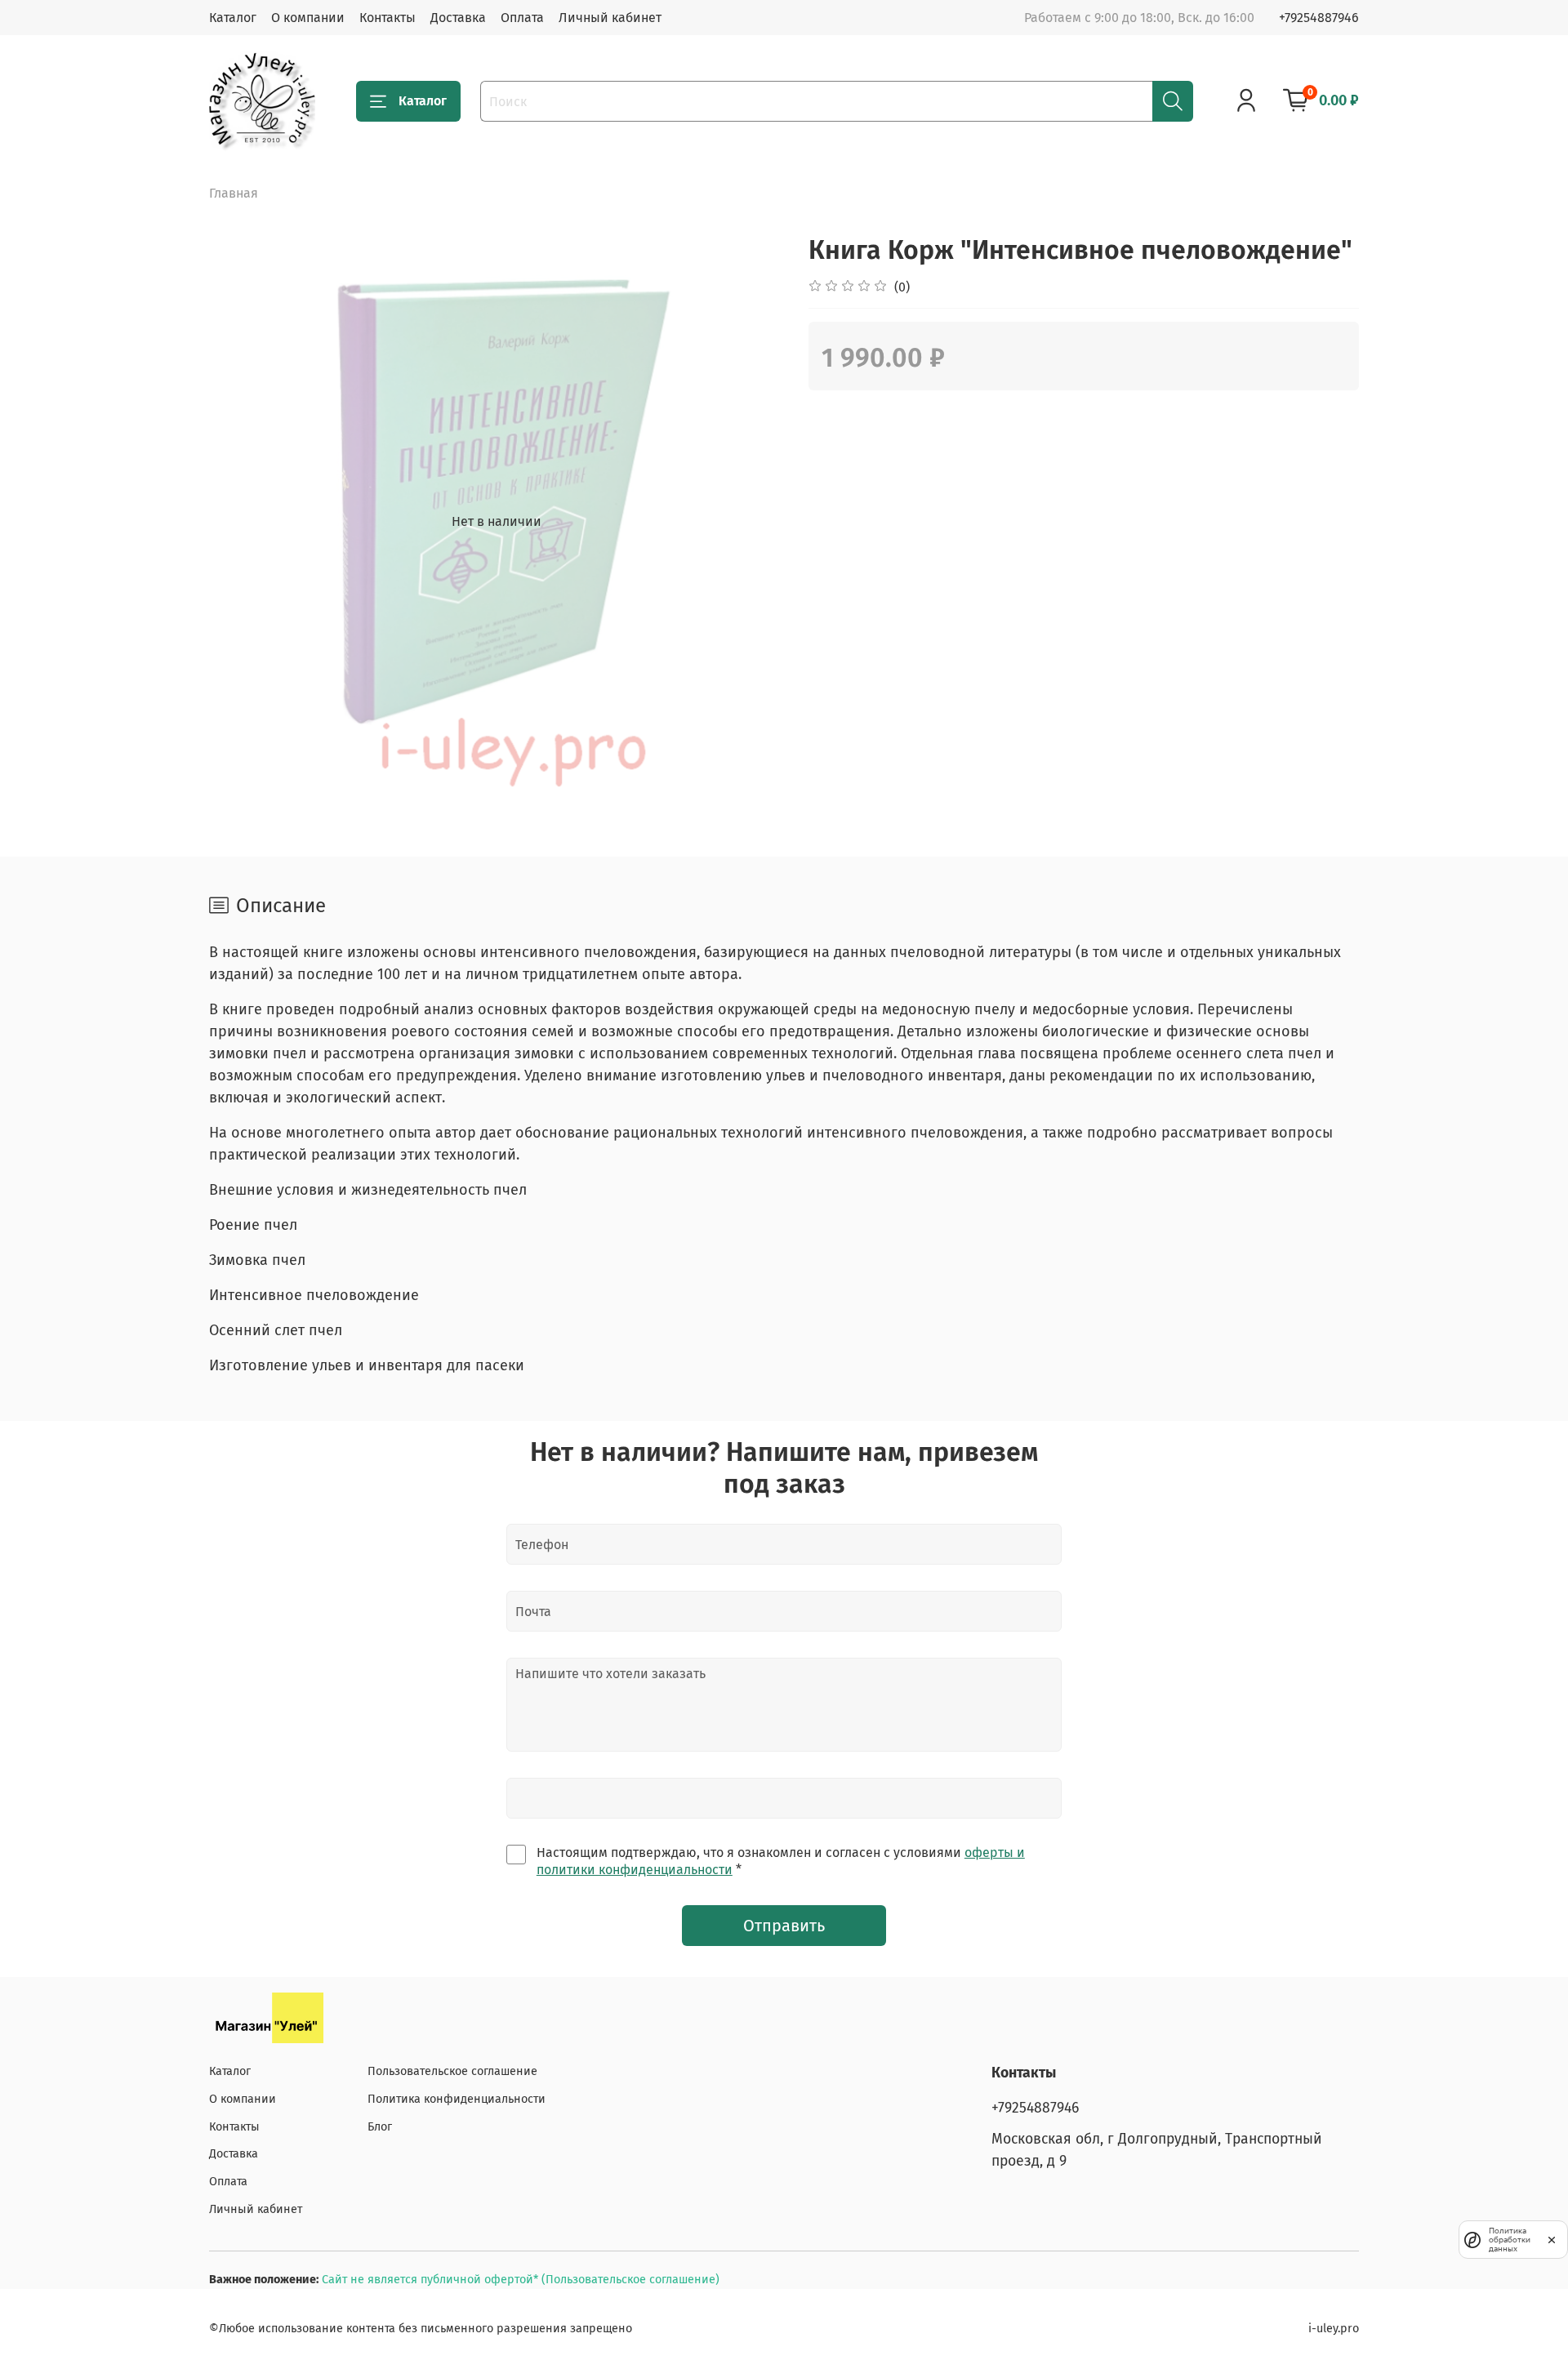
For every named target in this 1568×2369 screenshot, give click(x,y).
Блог (380, 2127)
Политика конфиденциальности (457, 2099)
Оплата (522, 18)
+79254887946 (1319, 18)
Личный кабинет (610, 18)
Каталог (233, 18)
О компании (308, 18)
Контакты (388, 18)
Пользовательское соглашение (452, 2071)
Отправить (784, 1926)
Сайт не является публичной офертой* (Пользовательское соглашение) (521, 2280)
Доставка (458, 18)
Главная (234, 193)
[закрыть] (1552, 2239)
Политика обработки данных (1510, 2240)
